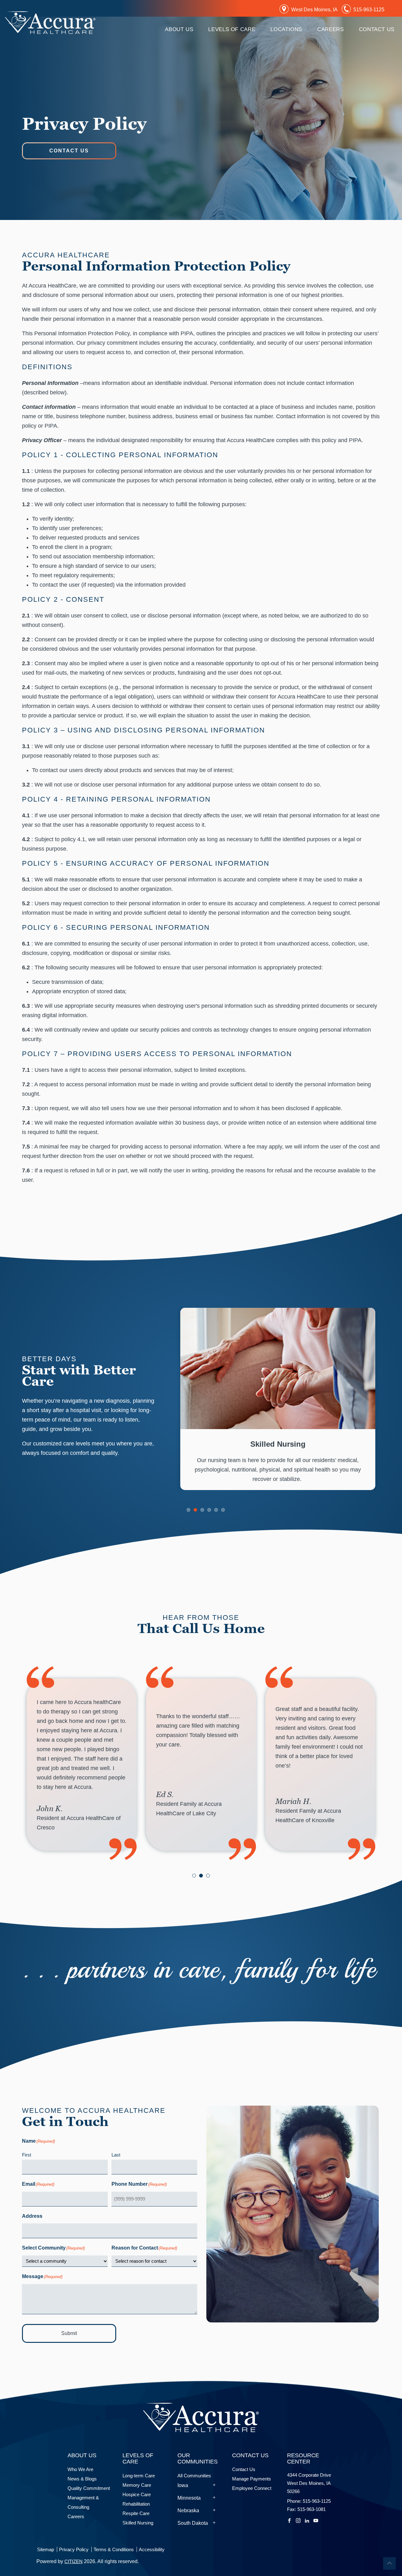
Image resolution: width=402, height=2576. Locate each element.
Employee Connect (252, 2488)
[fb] (289, 2520)
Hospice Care (138, 2494)
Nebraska (188, 2510)
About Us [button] (179, 29)
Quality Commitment (89, 2488)
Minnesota (189, 2498)
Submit (69, 2333)
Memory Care (138, 2485)
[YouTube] (316, 2520)
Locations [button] (286, 29)
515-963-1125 (369, 10)
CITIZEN (73, 2561)
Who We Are (80, 2469)
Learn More (278, 1399)
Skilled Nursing (138, 2523)
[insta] (298, 2520)
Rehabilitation (136, 2504)
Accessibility (152, 2549)
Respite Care (136, 2513)
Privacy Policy (74, 2549)
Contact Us (69, 151)
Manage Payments (252, 2479)
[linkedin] (307, 2520)
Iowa (183, 2485)
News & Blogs (82, 2479)
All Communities (194, 2476)
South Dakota (193, 2523)
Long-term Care (139, 2476)
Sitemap (46, 2549)
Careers (330, 29)
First (27, 2155)
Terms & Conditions (114, 2549)
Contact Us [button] (377, 29)
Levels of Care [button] (232, 29)
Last (116, 2155)
